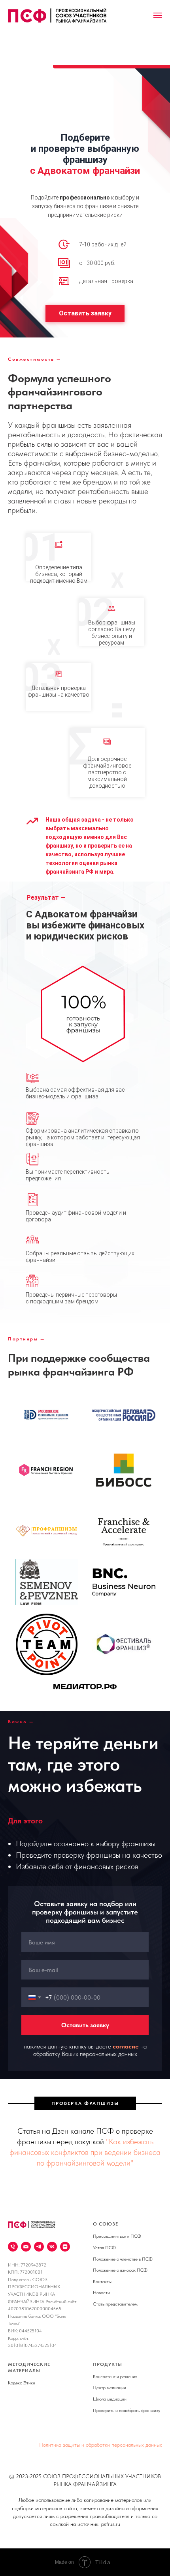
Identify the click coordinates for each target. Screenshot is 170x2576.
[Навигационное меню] (158, 15)
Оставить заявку (85, 313)
